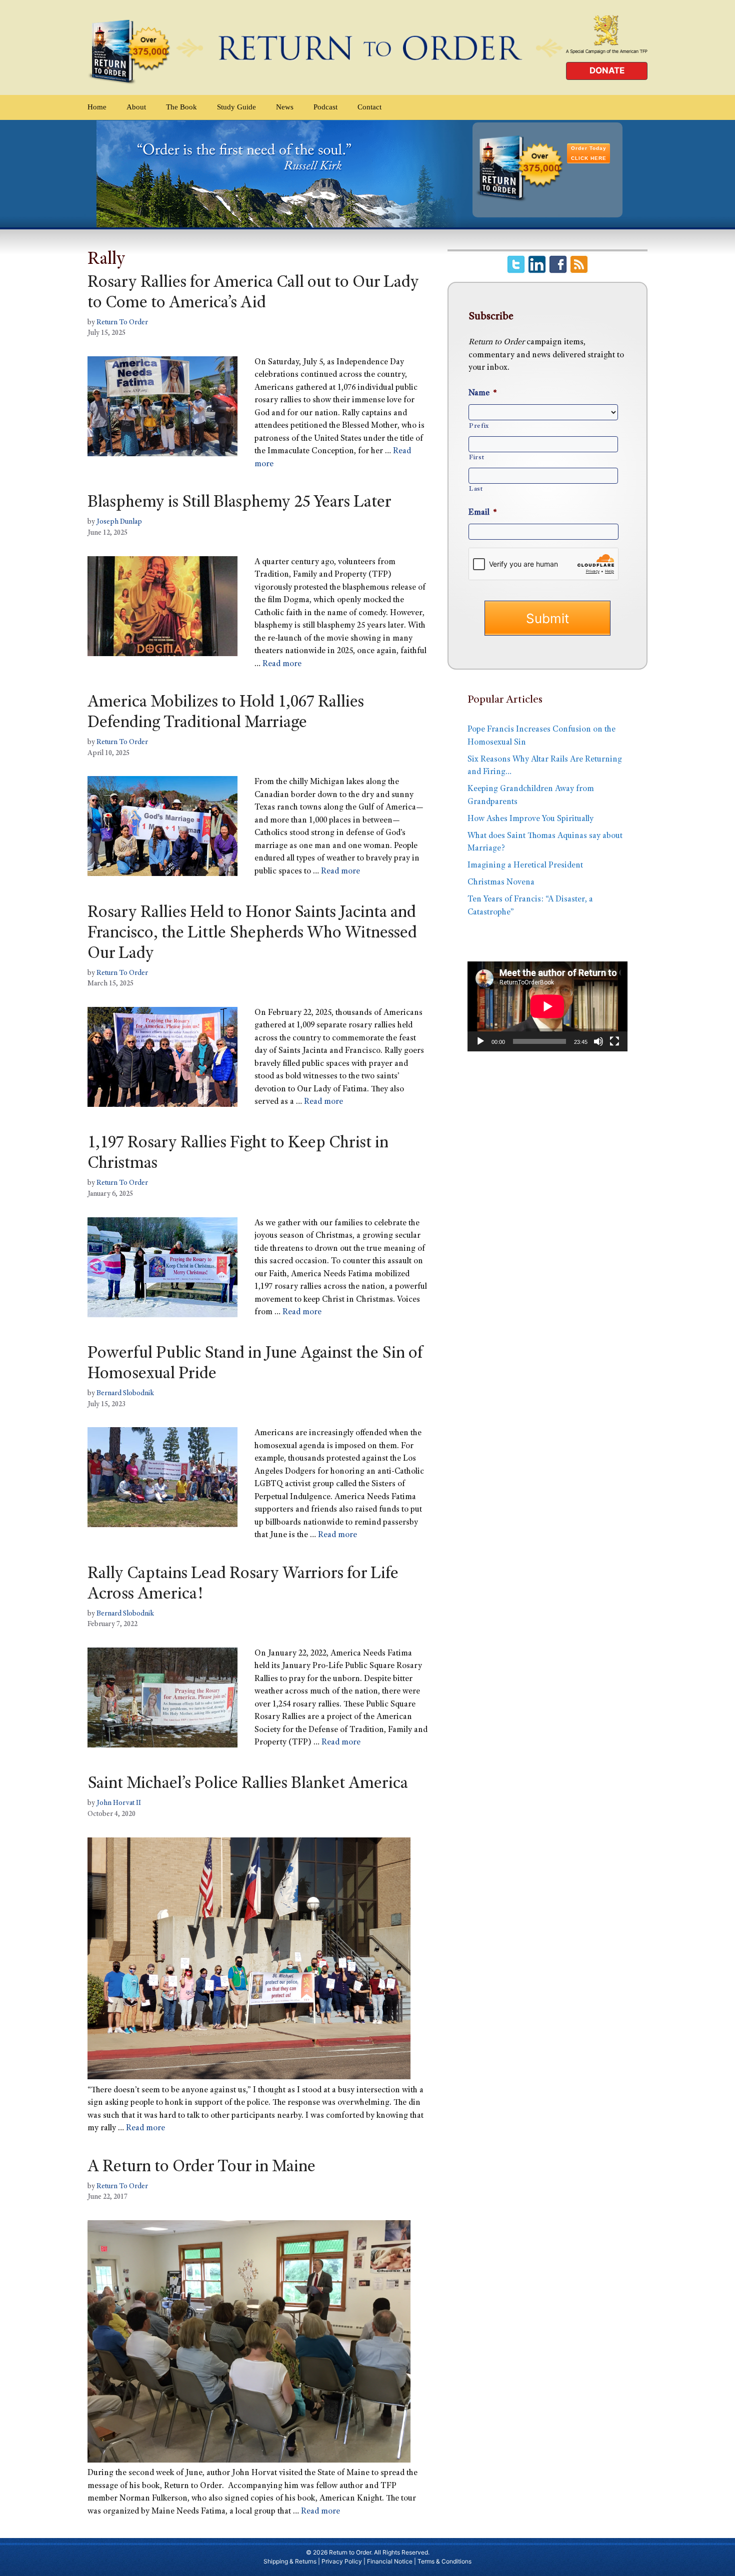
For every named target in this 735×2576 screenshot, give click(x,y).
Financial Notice (390, 2561)
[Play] (480, 1041)
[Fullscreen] (614, 1041)
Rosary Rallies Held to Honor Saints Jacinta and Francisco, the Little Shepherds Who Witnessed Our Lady (252, 934)
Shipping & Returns (290, 2561)
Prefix (479, 426)
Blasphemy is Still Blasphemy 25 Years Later (239, 503)
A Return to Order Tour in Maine (201, 2168)
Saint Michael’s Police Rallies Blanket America (248, 1784)
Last (476, 489)
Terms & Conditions (444, 2561)
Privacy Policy (342, 2561)
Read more (282, 664)
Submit (547, 618)
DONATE (607, 70)
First (476, 458)
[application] (547, 1006)
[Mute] (598, 1041)
